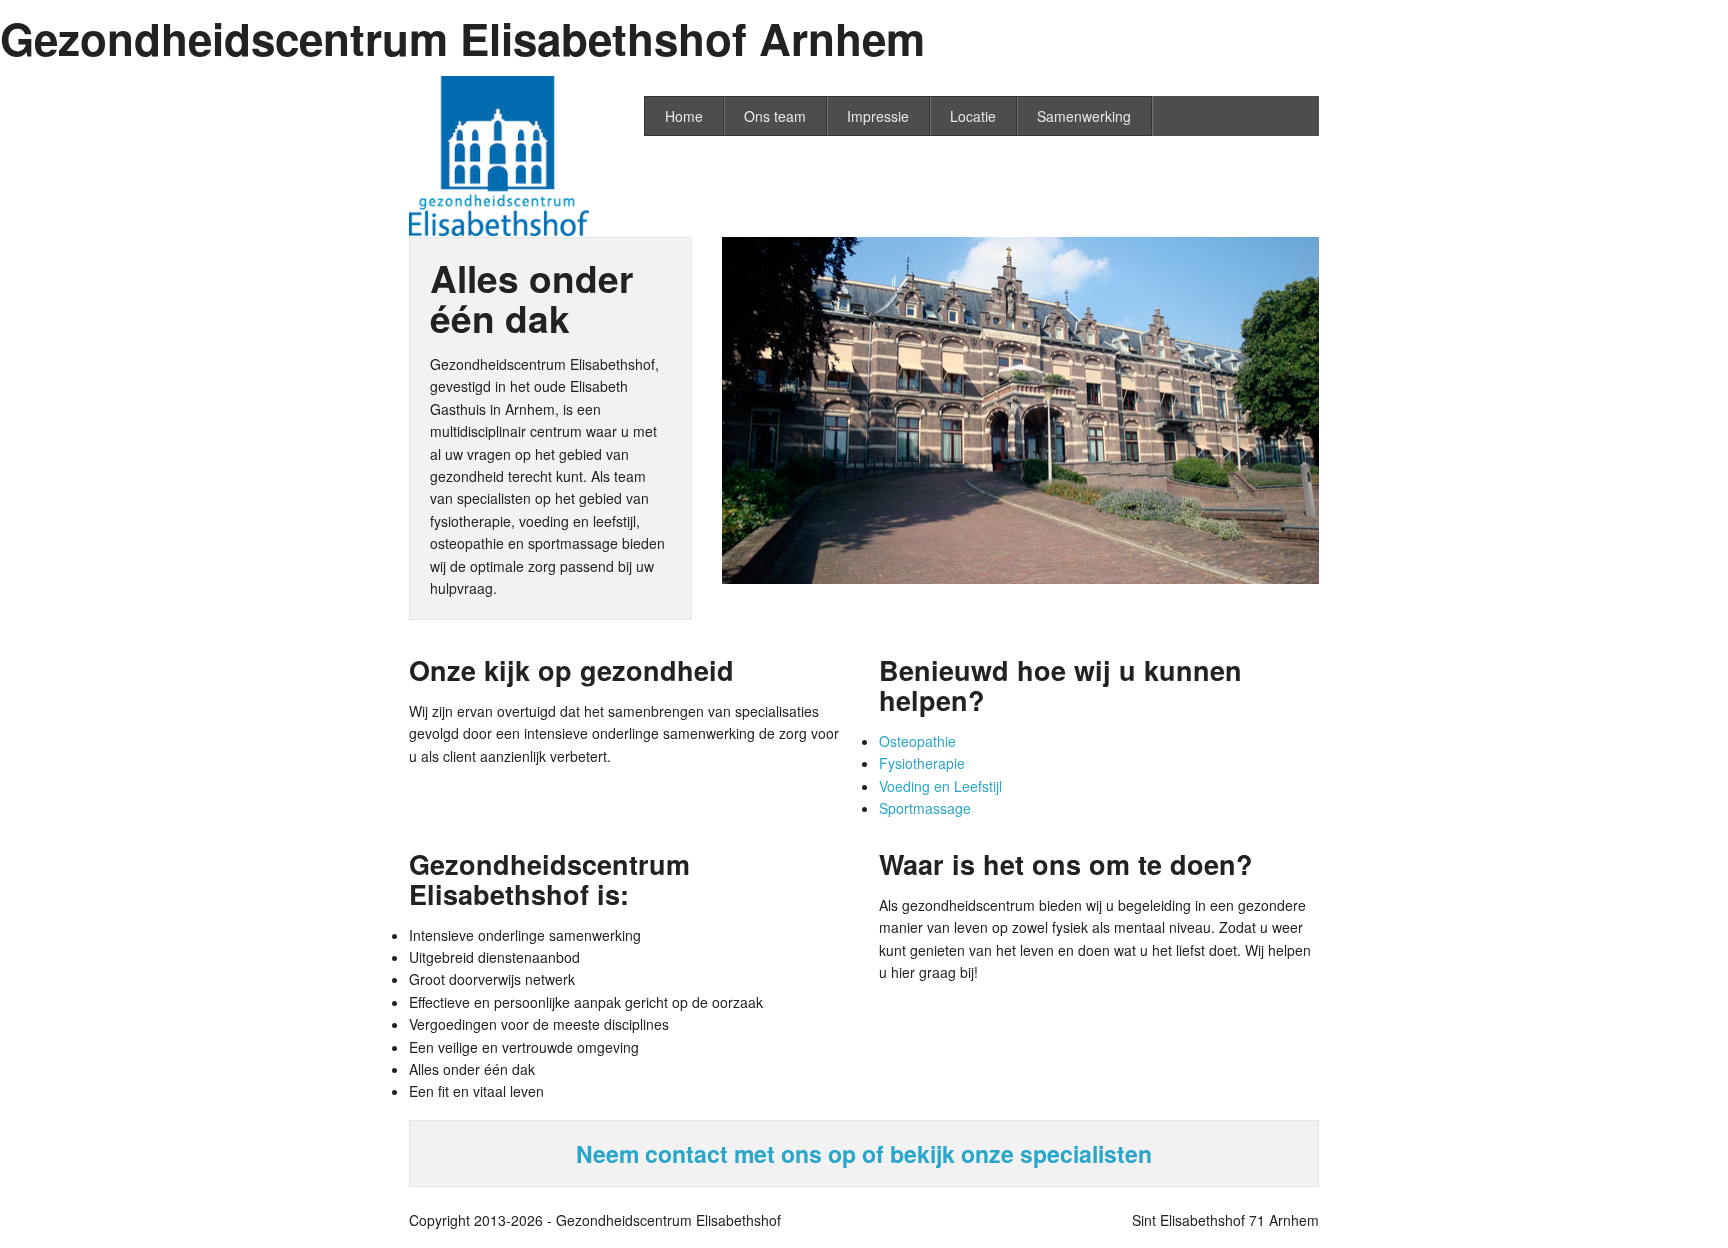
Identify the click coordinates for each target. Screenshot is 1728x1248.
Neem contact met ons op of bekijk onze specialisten (864, 1153)
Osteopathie (917, 741)
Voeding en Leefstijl (940, 786)
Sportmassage (925, 808)
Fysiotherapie (922, 763)
